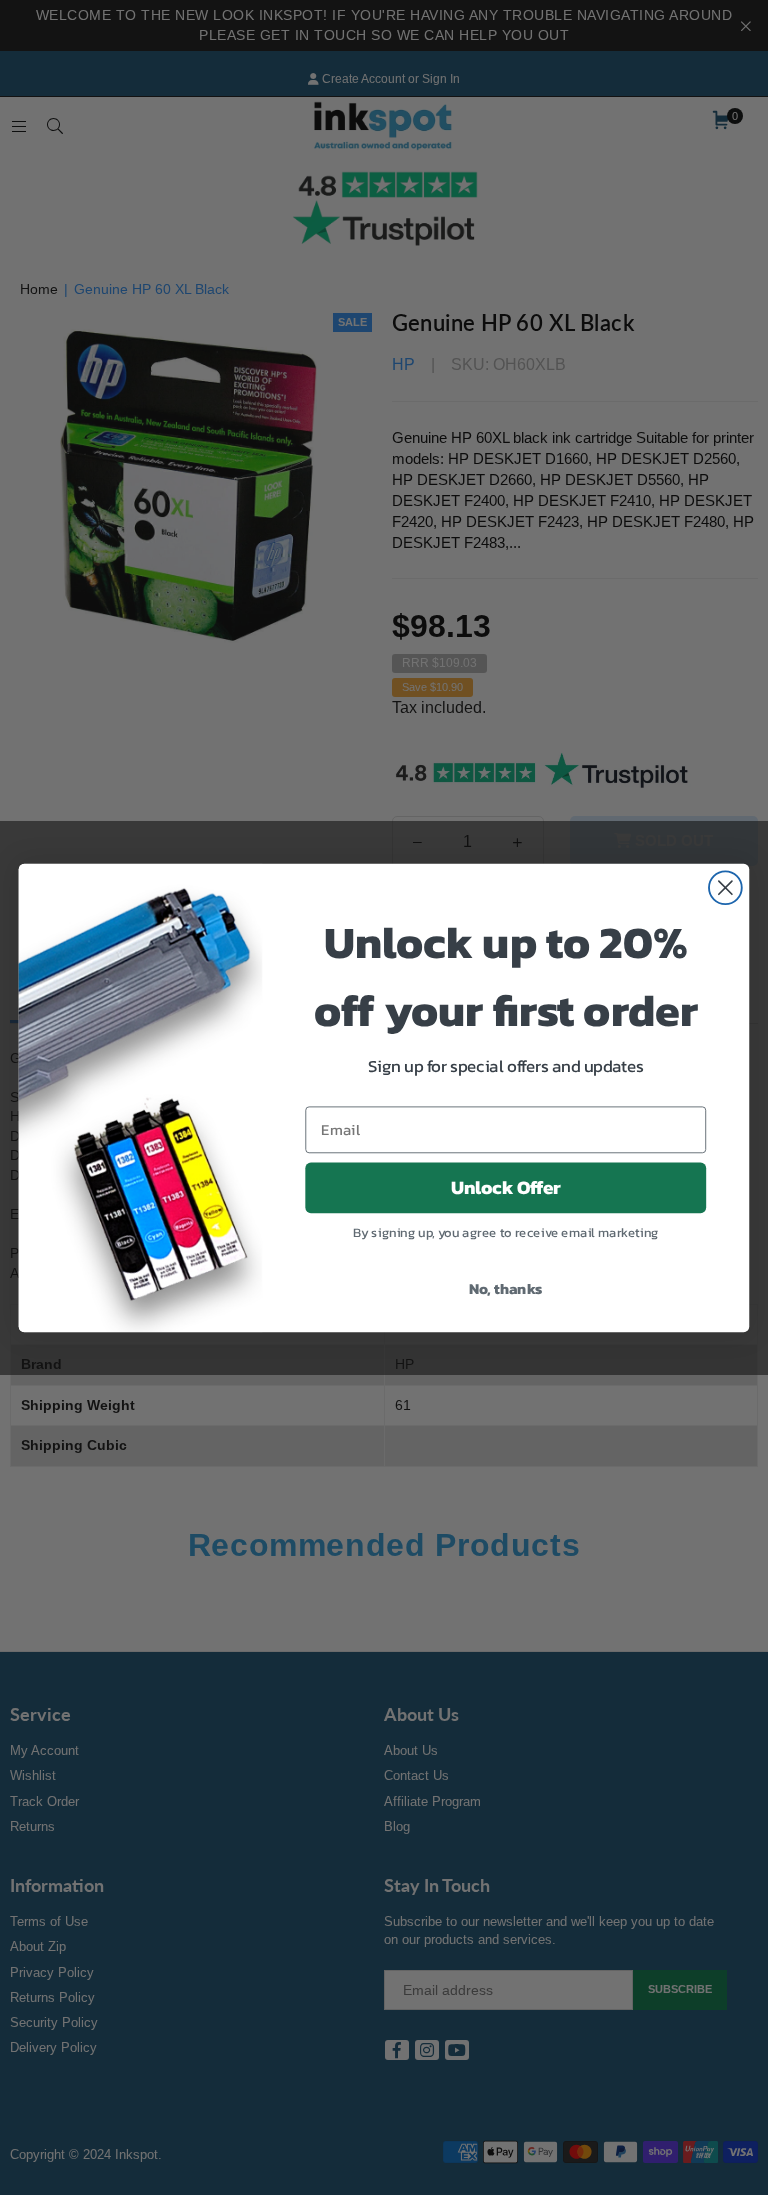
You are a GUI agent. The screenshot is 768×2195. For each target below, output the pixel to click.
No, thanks (506, 1287)
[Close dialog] (725, 887)
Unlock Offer (506, 1187)
